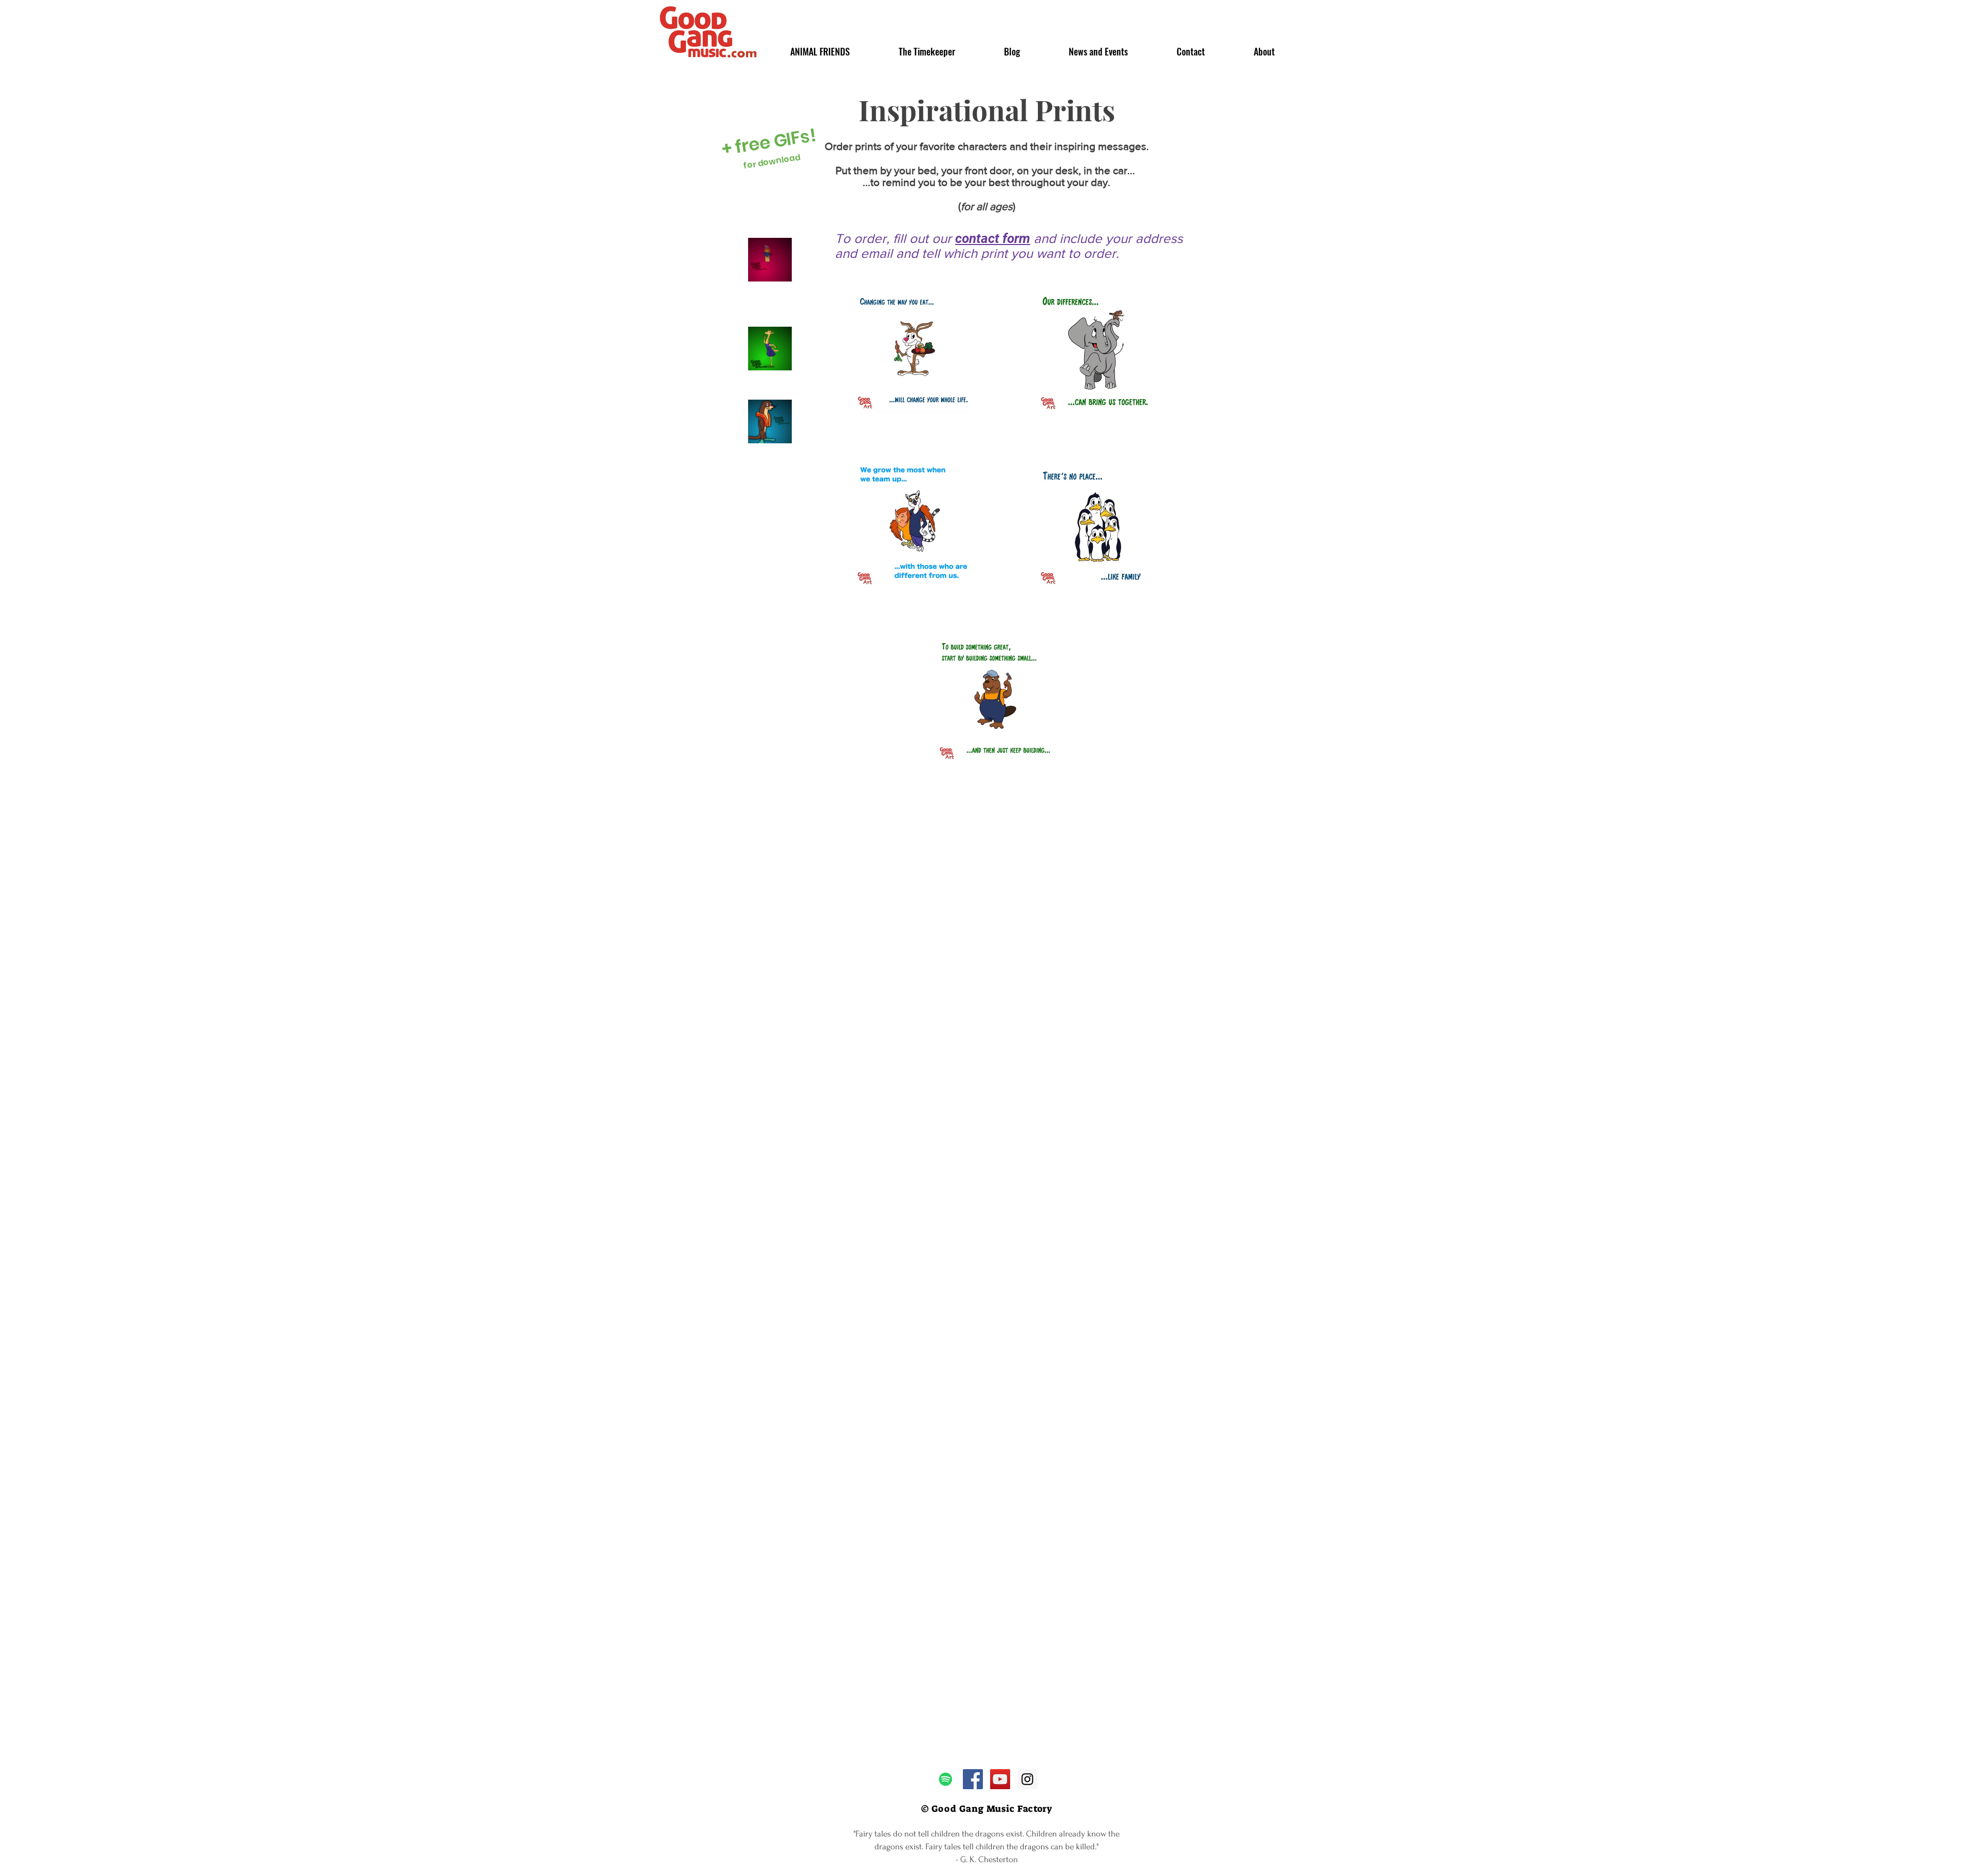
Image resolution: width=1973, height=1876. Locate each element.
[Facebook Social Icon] (973, 1779)
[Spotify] (946, 1779)
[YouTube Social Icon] (1000, 1779)
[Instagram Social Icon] (1027, 1779)
